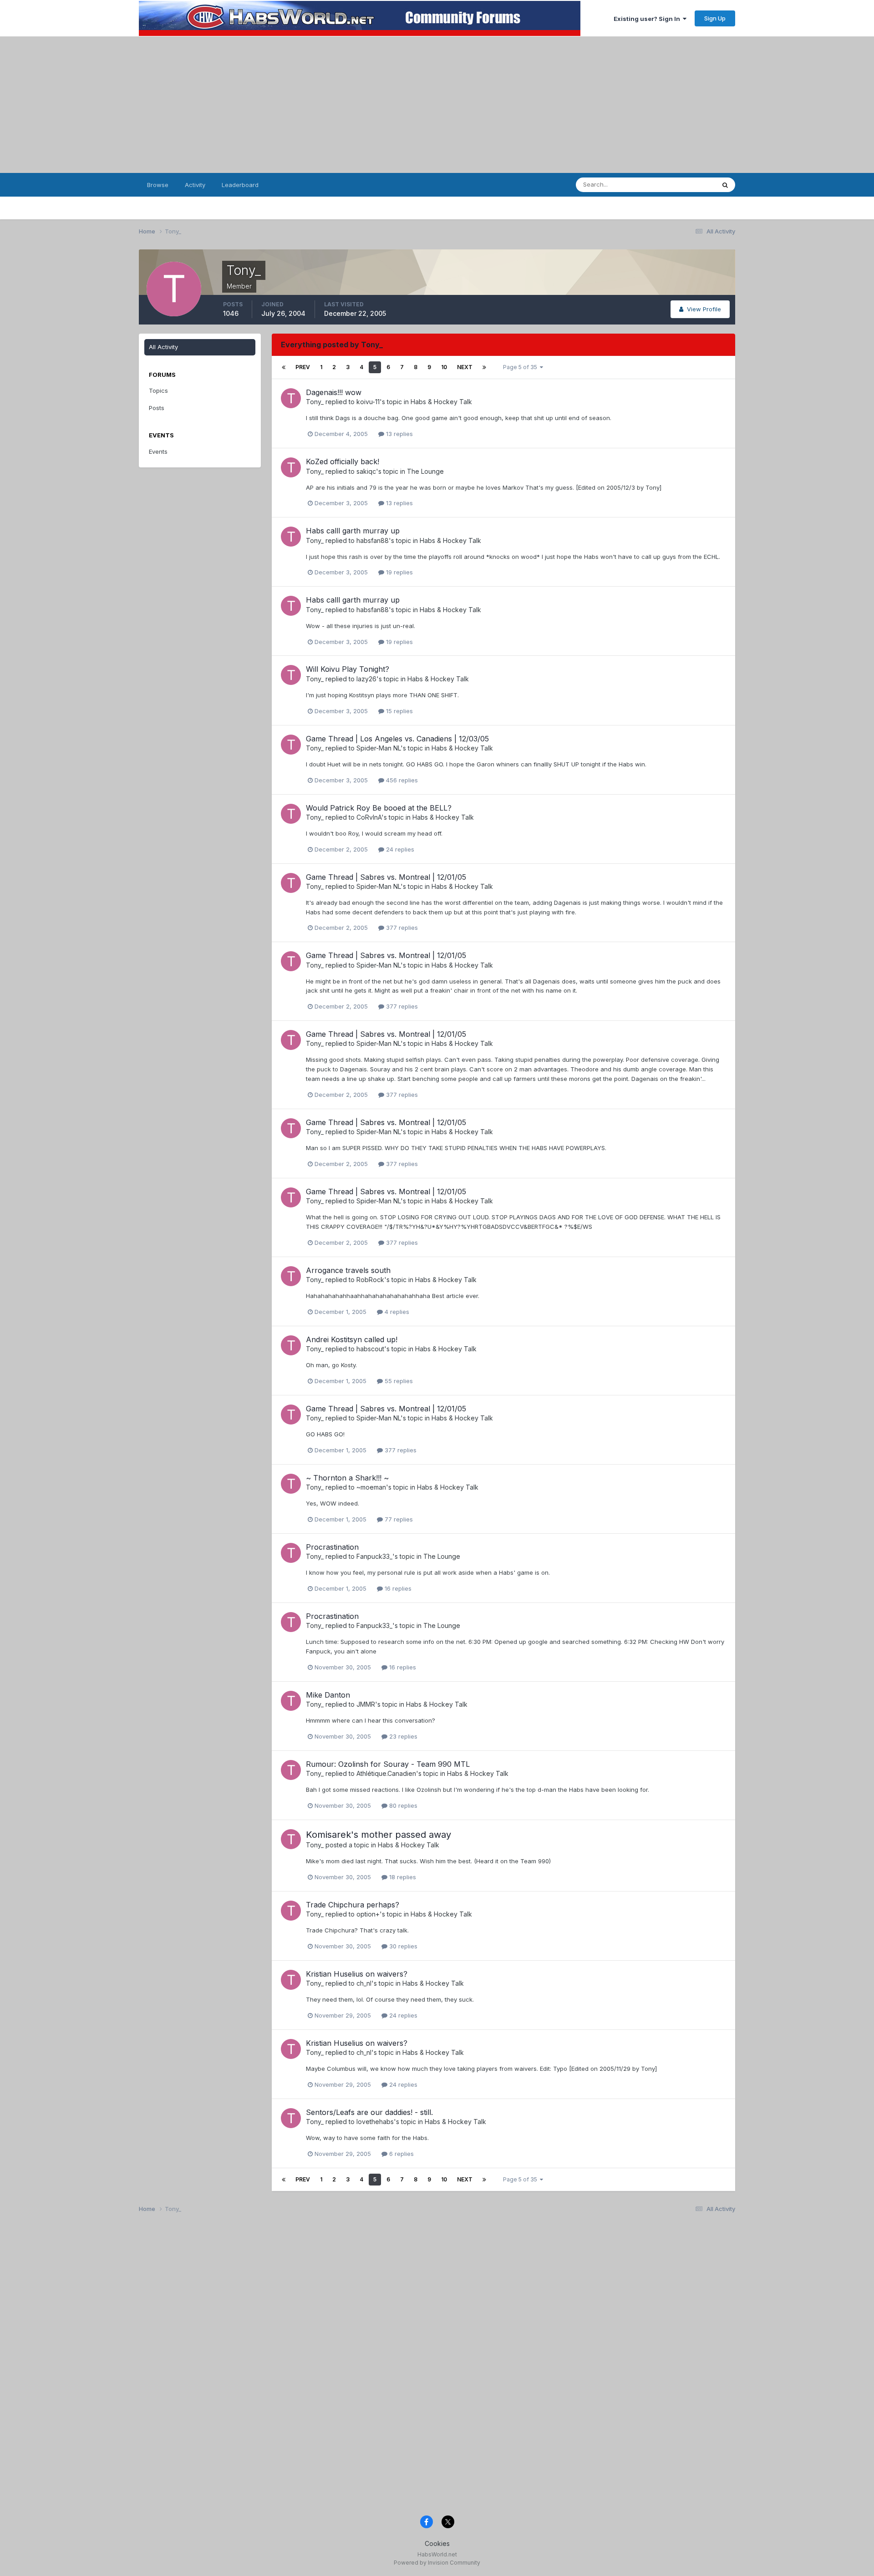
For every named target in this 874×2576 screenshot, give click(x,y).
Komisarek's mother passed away (379, 1835)
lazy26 (366, 679)
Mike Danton (328, 1695)
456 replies (401, 780)
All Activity (163, 347)
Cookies (437, 2543)
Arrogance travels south (348, 1270)
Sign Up (715, 18)
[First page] (284, 367)
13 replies (399, 434)
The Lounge (425, 471)
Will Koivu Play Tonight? (348, 669)
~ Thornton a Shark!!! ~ (347, 1478)
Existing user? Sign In (648, 19)
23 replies (402, 1736)
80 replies (402, 1805)
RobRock (370, 1280)
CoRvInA (369, 817)
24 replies (399, 849)
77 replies (398, 1519)
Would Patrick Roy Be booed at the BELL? (379, 808)
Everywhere (687, 185)
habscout (370, 1349)
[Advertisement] (437, 105)
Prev (303, 367)
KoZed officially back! (343, 461)
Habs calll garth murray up (353, 531)
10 (444, 367)
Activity (195, 185)
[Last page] (484, 367)
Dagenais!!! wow (334, 392)
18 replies (402, 1877)
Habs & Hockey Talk (441, 402)
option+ (368, 1914)
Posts (157, 408)
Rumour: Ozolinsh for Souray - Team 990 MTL (388, 1764)
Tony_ (315, 402)
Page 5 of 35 (521, 367)
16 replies (397, 1588)
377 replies (401, 928)
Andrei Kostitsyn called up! (352, 1339)
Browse (158, 185)
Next (465, 367)
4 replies (396, 1312)
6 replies (401, 2154)
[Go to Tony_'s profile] (291, 398)
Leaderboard (240, 185)
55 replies (398, 1381)
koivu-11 (368, 402)
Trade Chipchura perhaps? (353, 1905)
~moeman (371, 1487)
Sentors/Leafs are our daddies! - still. (369, 2112)
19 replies (399, 572)
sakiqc (366, 471)
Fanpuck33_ (374, 1556)
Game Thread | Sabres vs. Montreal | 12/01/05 (386, 877)
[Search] (725, 185)
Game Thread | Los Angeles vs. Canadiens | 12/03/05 (397, 739)
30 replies (402, 1946)
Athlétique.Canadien (386, 1773)
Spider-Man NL (379, 748)
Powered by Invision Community (437, 2563)
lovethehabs (375, 2122)
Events (158, 451)
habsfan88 (373, 540)
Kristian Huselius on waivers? (357, 1974)
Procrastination (332, 1547)
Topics (158, 390)
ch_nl (364, 1983)
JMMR (366, 1704)
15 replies (399, 711)
